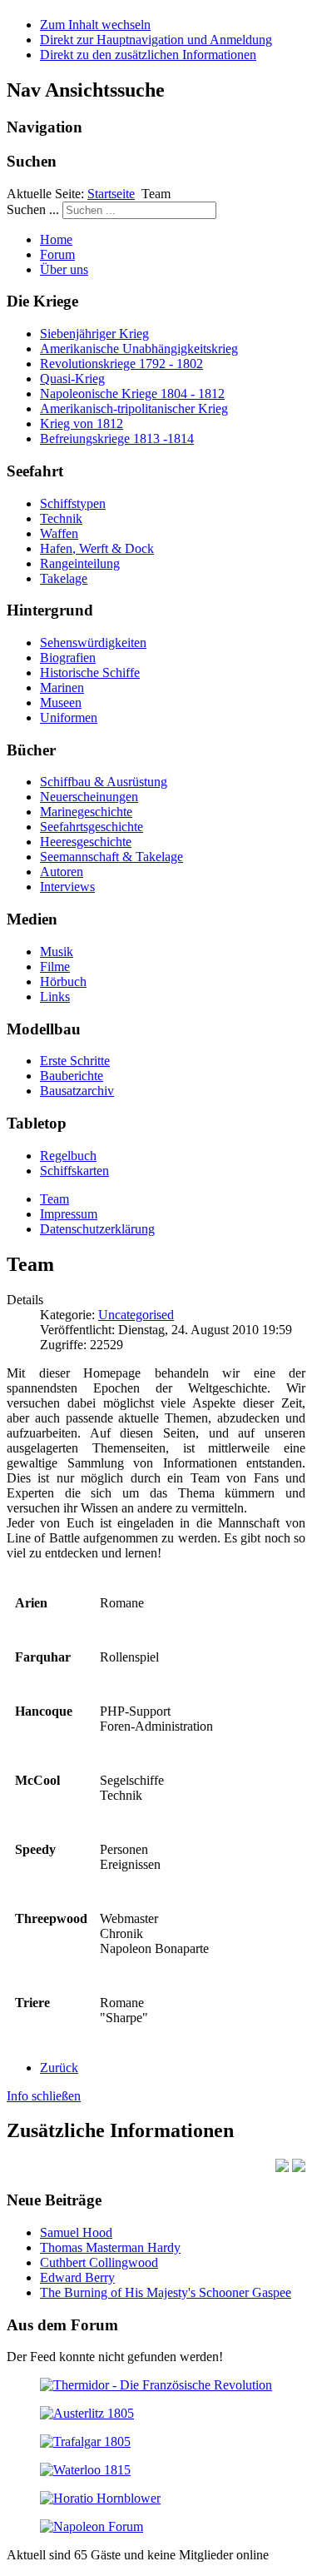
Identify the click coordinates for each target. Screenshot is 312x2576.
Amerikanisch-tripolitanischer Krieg (134, 409)
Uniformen (69, 717)
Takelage (64, 578)
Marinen (62, 688)
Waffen (59, 533)
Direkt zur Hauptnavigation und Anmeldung (156, 40)
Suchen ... (33, 209)
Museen (61, 703)
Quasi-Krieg (72, 379)
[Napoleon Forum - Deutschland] (92, 2526)
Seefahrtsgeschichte (92, 827)
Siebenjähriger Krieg (94, 334)
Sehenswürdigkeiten (93, 643)
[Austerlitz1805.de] (87, 2413)
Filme (55, 967)
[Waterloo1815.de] (85, 2470)
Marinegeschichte (86, 812)
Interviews (67, 887)
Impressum (69, 1214)
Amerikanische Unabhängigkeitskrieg (139, 349)
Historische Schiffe (90, 673)
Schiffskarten (74, 1171)
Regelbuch (68, 1156)
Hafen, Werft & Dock (97, 548)
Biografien (68, 658)
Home (56, 239)
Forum (57, 254)
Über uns (64, 269)
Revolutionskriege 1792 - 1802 (121, 364)
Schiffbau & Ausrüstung (104, 782)
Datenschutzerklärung (97, 1229)
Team (54, 1199)
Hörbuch (63, 982)
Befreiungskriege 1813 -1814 (117, 438)
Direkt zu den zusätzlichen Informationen (148, 55)
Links (55, 997)
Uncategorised (136, 1315)
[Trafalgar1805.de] (85, 2441)
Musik (57, 952)
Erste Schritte (75, 1061)
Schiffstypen (73, 503)
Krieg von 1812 (82, 424)
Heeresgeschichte (86, 842)
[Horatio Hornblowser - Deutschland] (100, 2498)
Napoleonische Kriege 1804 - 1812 (132, 394)
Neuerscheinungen (89, 797)
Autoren (62, 872)
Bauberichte (72, 1076)
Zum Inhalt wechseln (95, 25)
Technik (61, 518)
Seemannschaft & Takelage (111, 857)
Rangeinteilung (80, 563)
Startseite (111, 194)
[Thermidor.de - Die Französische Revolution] (156, 2385)
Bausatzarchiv (77, 1091)
